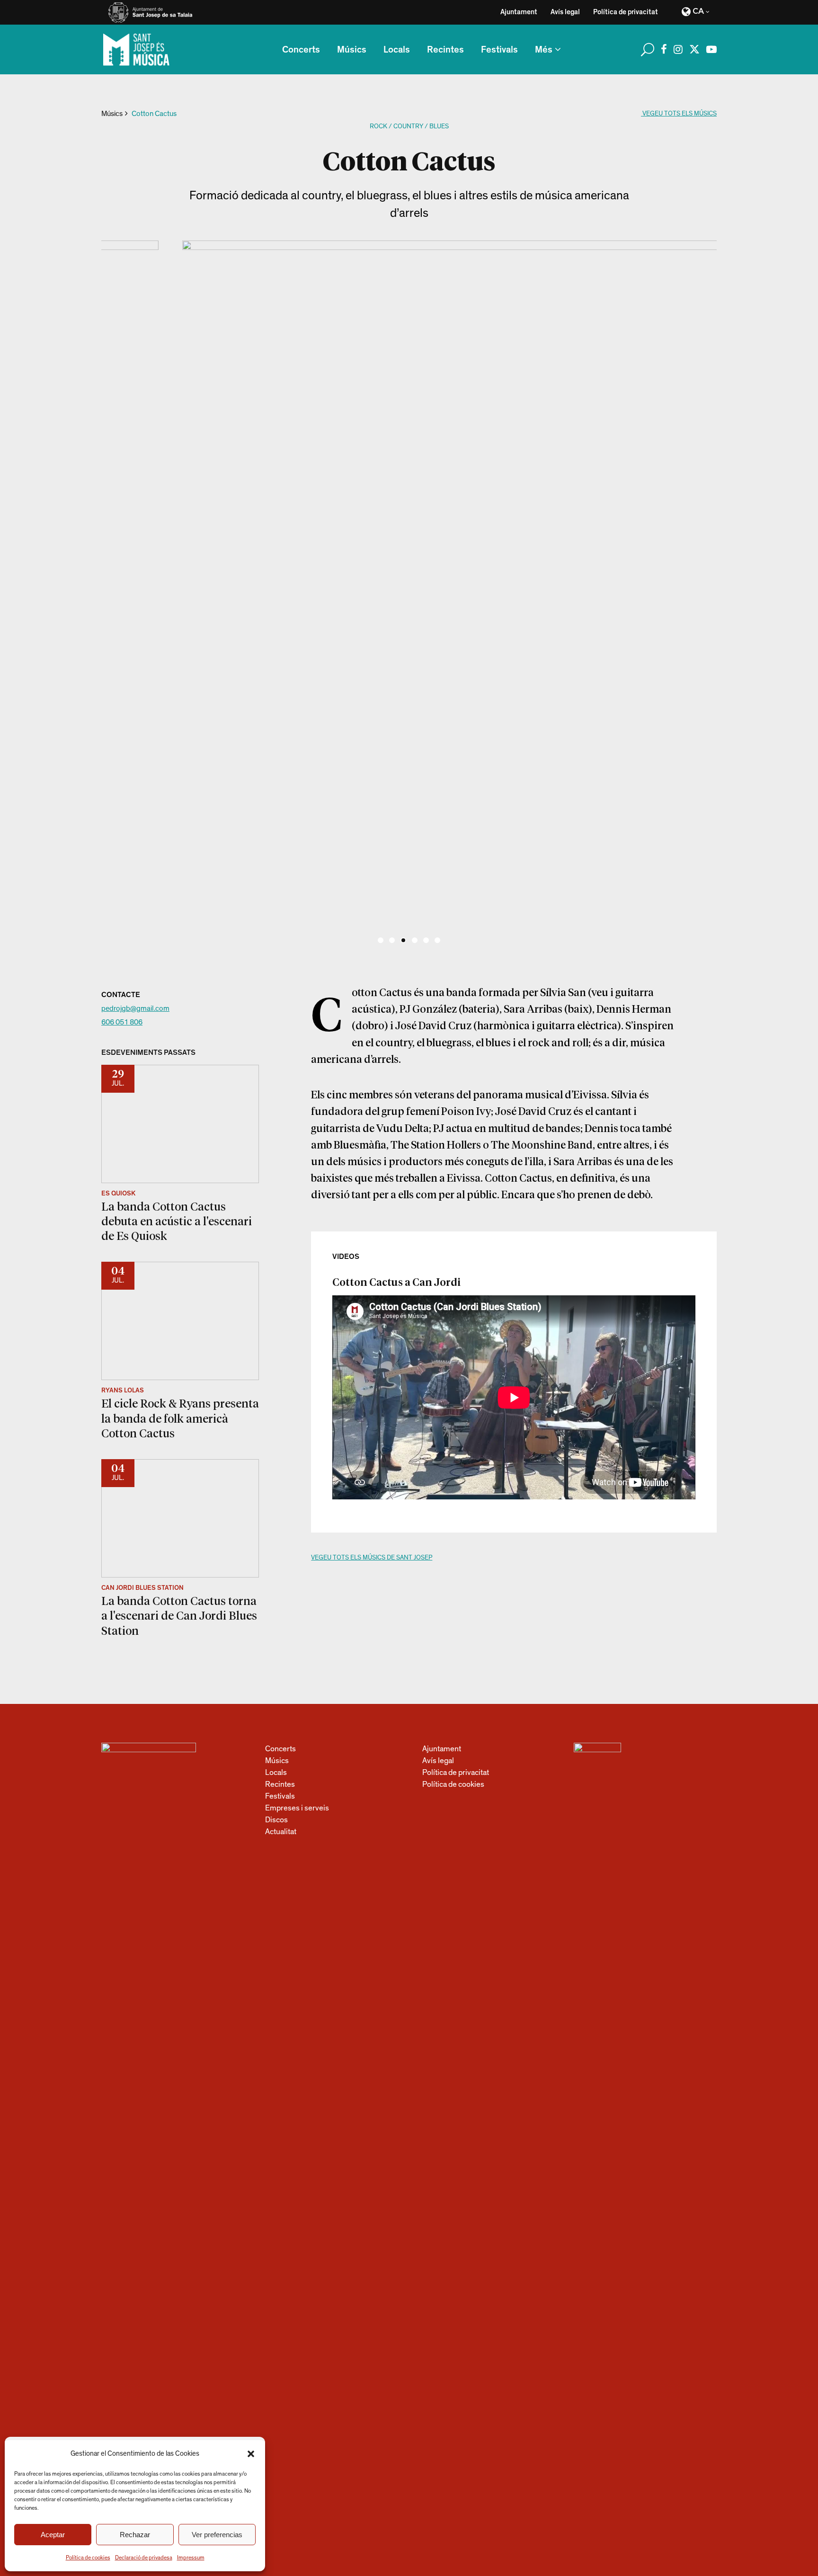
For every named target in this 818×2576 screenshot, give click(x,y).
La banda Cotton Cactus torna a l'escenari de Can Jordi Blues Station (179, 1615)
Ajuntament (519, 12)
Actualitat (281, 1832)
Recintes (280, 1784)
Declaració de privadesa (144, 2558)
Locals (276, 1772)
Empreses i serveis (297, 1808)
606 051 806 (122, 1022)
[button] (251, 2454)
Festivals (280, 1796)
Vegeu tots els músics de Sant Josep (372, 1558)
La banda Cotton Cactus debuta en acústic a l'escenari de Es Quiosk (177, 1221)
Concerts (280, 1749)
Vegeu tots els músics (679, 114)
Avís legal (565, 12)
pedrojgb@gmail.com (135, 1008)
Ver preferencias (217, 2535)
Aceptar (53, 2535)
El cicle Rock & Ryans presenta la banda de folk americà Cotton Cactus (180, 1418)
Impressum (191, 2558)
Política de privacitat (626, 12)
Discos (276, 1820)
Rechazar (135, 2535)
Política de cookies (88, 2558)
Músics (112, 114)
